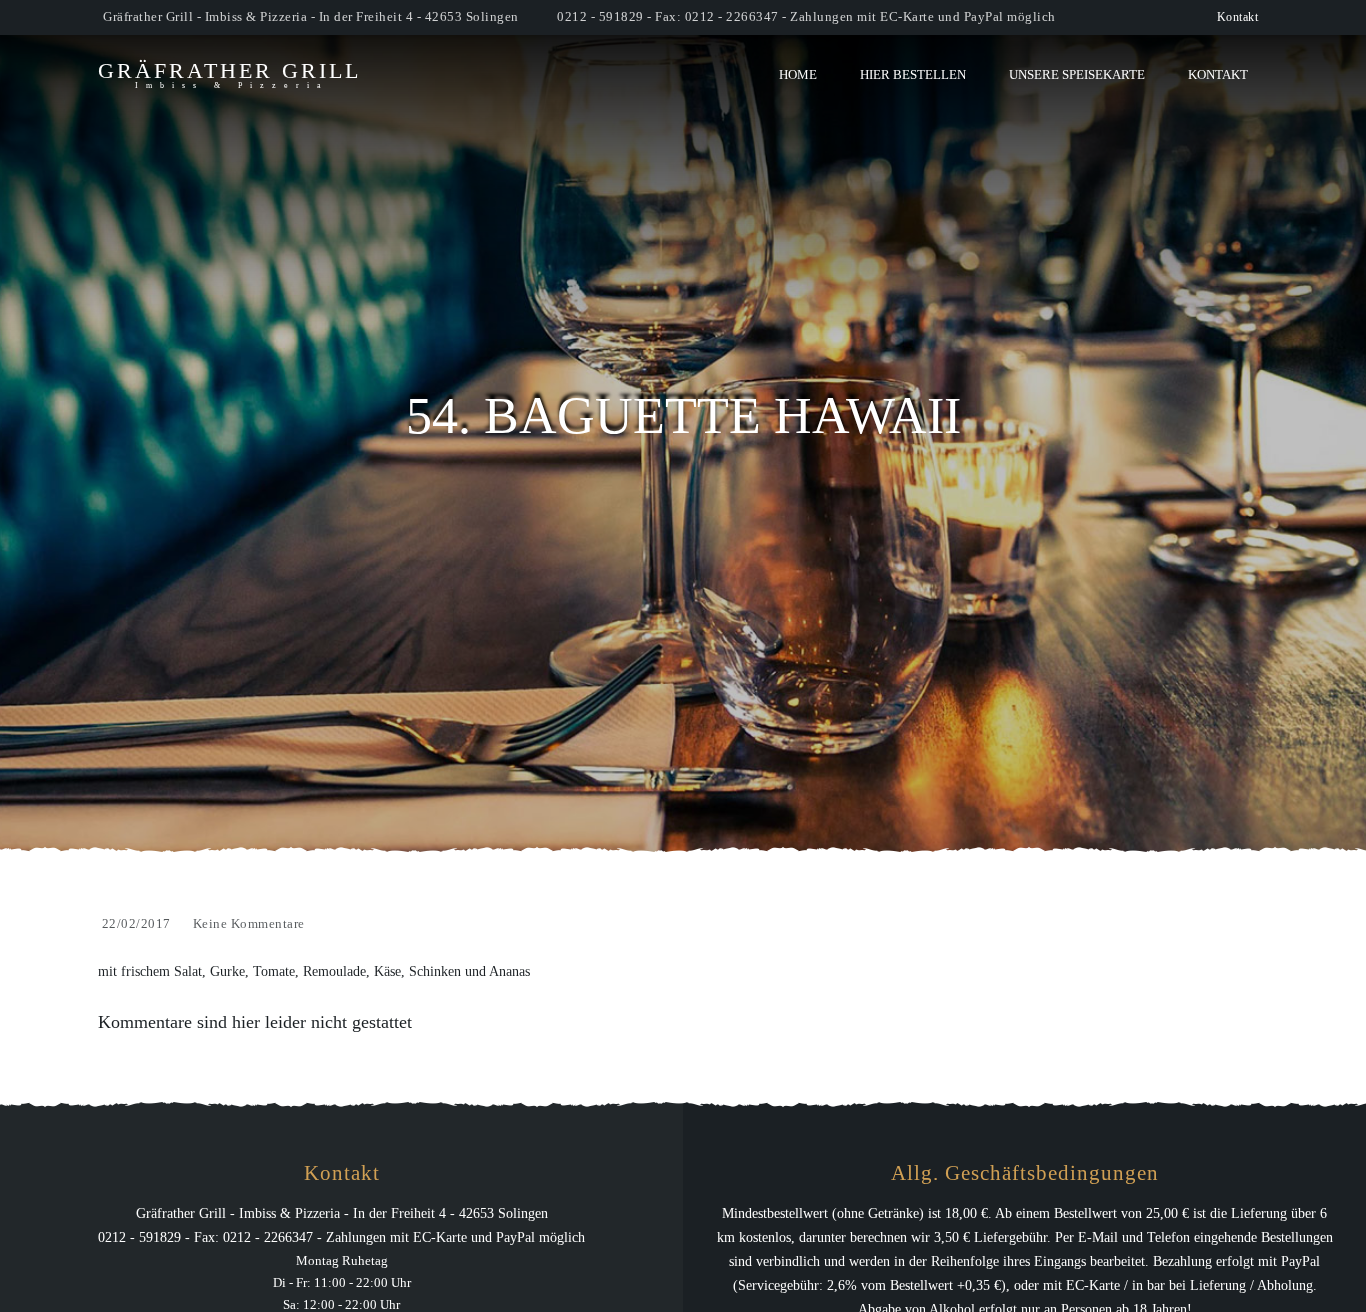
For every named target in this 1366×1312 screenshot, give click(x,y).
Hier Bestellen (913, 74)
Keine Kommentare (249, 923)
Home (798, 74)
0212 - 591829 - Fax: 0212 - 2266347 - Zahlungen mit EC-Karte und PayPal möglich (806, 16)
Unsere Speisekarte (1077, 74)
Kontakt (1238, 17)
